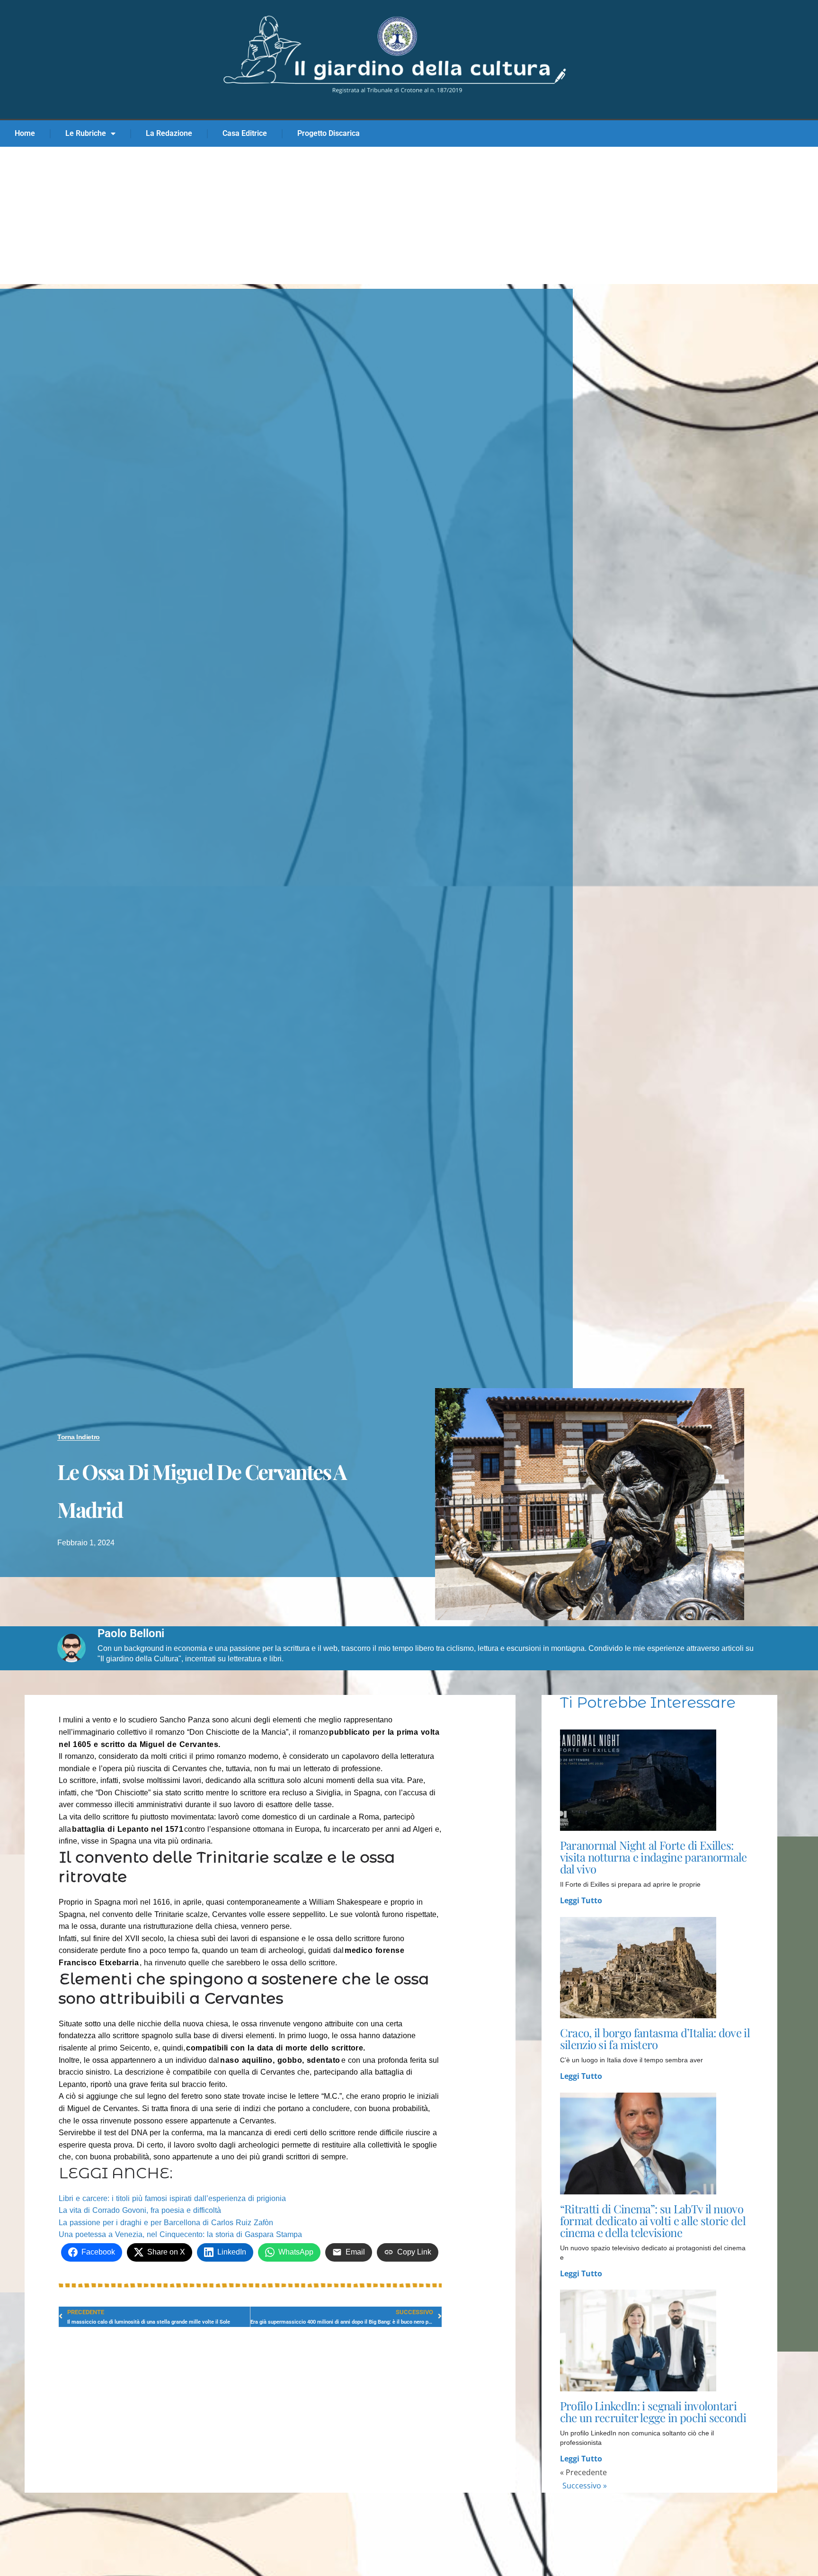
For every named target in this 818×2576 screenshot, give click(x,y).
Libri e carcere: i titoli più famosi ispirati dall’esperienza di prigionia (172, 2198)
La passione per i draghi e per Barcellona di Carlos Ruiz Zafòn (166, 2223)
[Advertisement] (409, 218)
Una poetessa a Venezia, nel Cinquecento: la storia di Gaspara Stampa (180, 2234)
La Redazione (169, 133)
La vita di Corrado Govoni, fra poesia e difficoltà (140, 2210)
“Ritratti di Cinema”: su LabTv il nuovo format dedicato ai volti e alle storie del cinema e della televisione (653, 2220)
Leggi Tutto (581, 1900)
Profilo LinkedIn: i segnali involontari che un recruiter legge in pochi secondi (653, 2411)
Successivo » (585, 2486)
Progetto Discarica (329, 133)
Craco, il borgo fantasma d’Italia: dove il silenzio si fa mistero (655, 2038)
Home (25, 133)
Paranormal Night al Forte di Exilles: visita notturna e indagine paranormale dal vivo (654, 1857)
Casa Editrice (245, 133)
